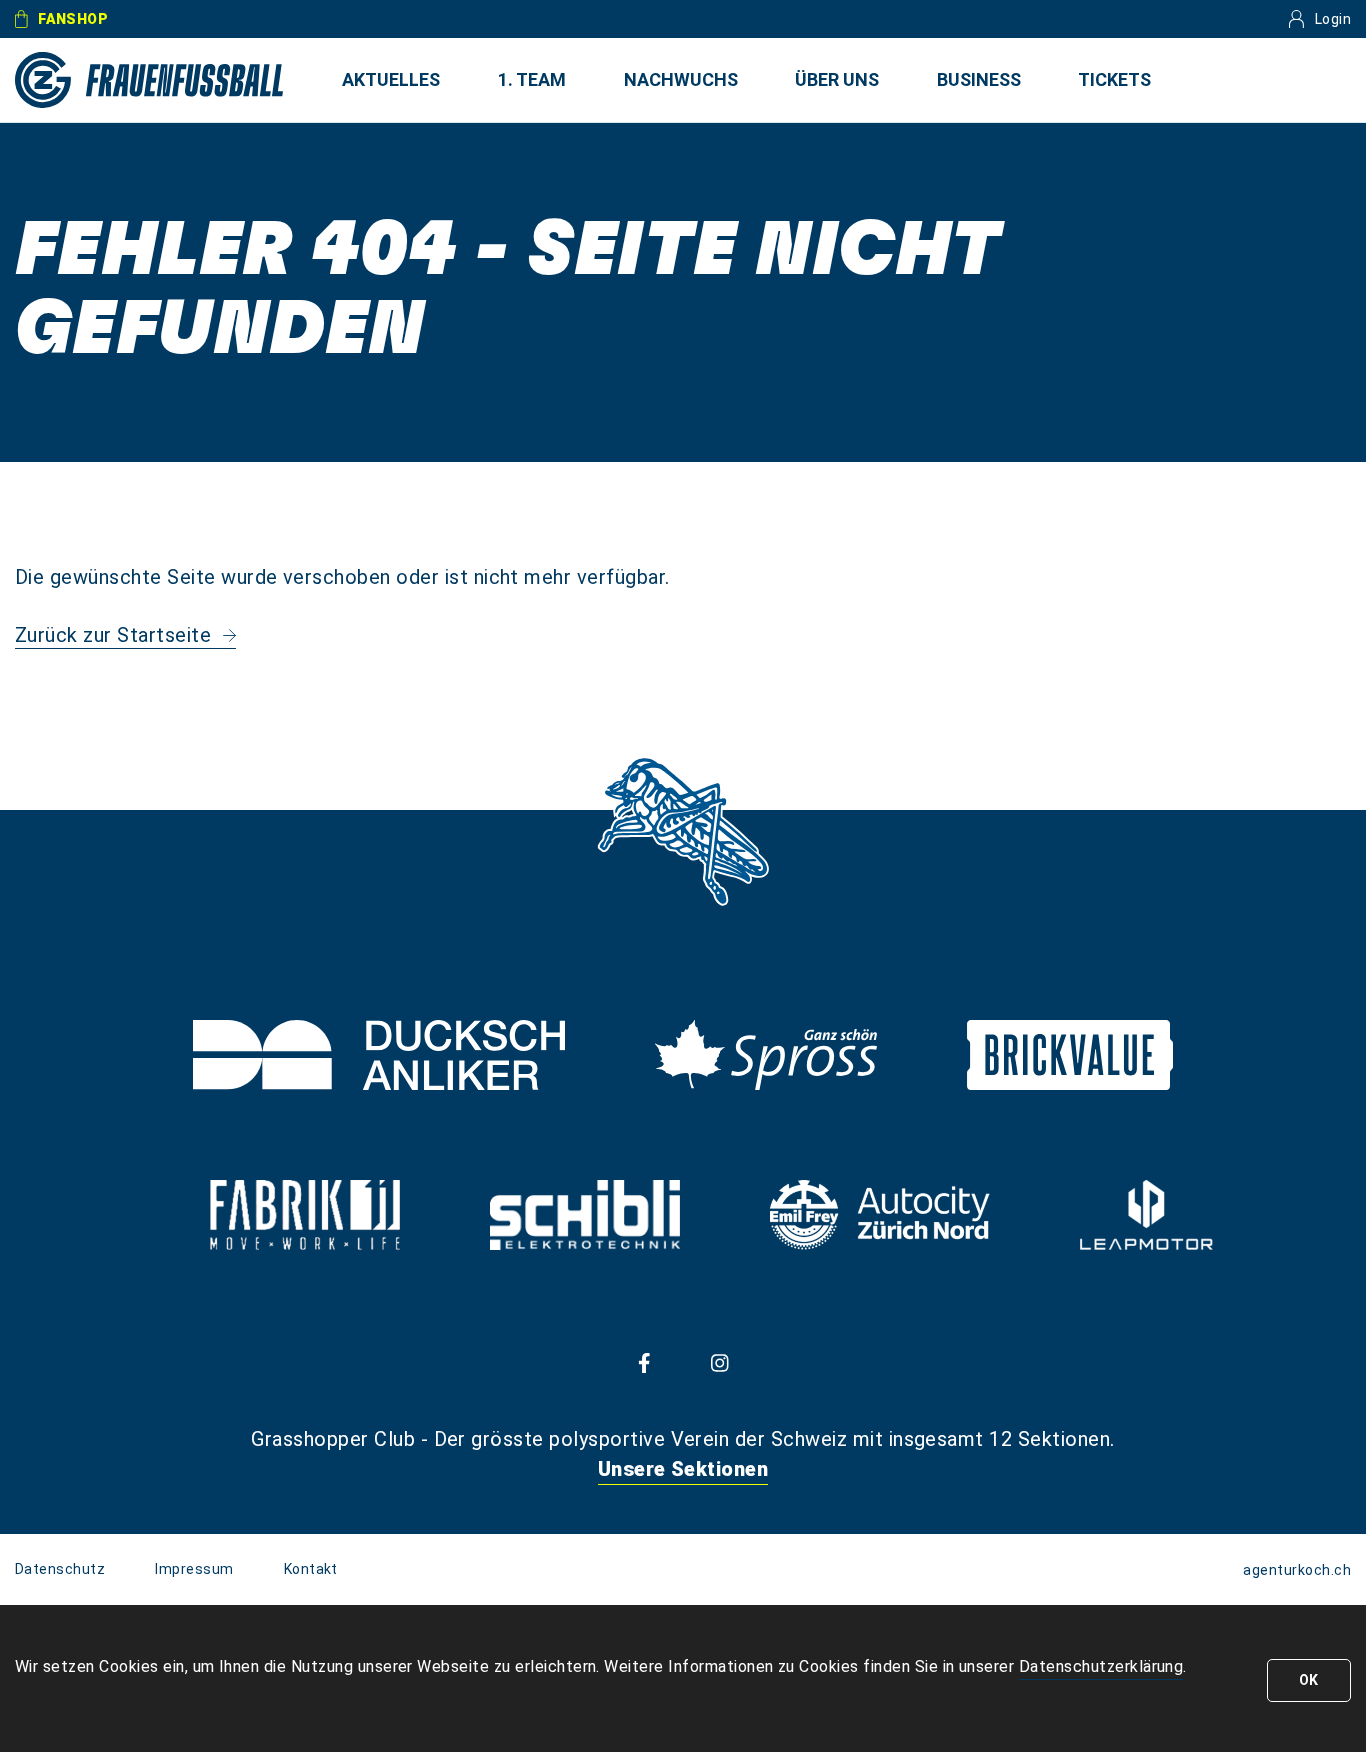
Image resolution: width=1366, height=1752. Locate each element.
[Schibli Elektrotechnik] (584, 1215)
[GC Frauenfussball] (149, 80)
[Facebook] (644, 1362)
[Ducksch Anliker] (379, 1055)
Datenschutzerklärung (1101, 1666)
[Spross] (766, 1055)
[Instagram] (720, 1362)
